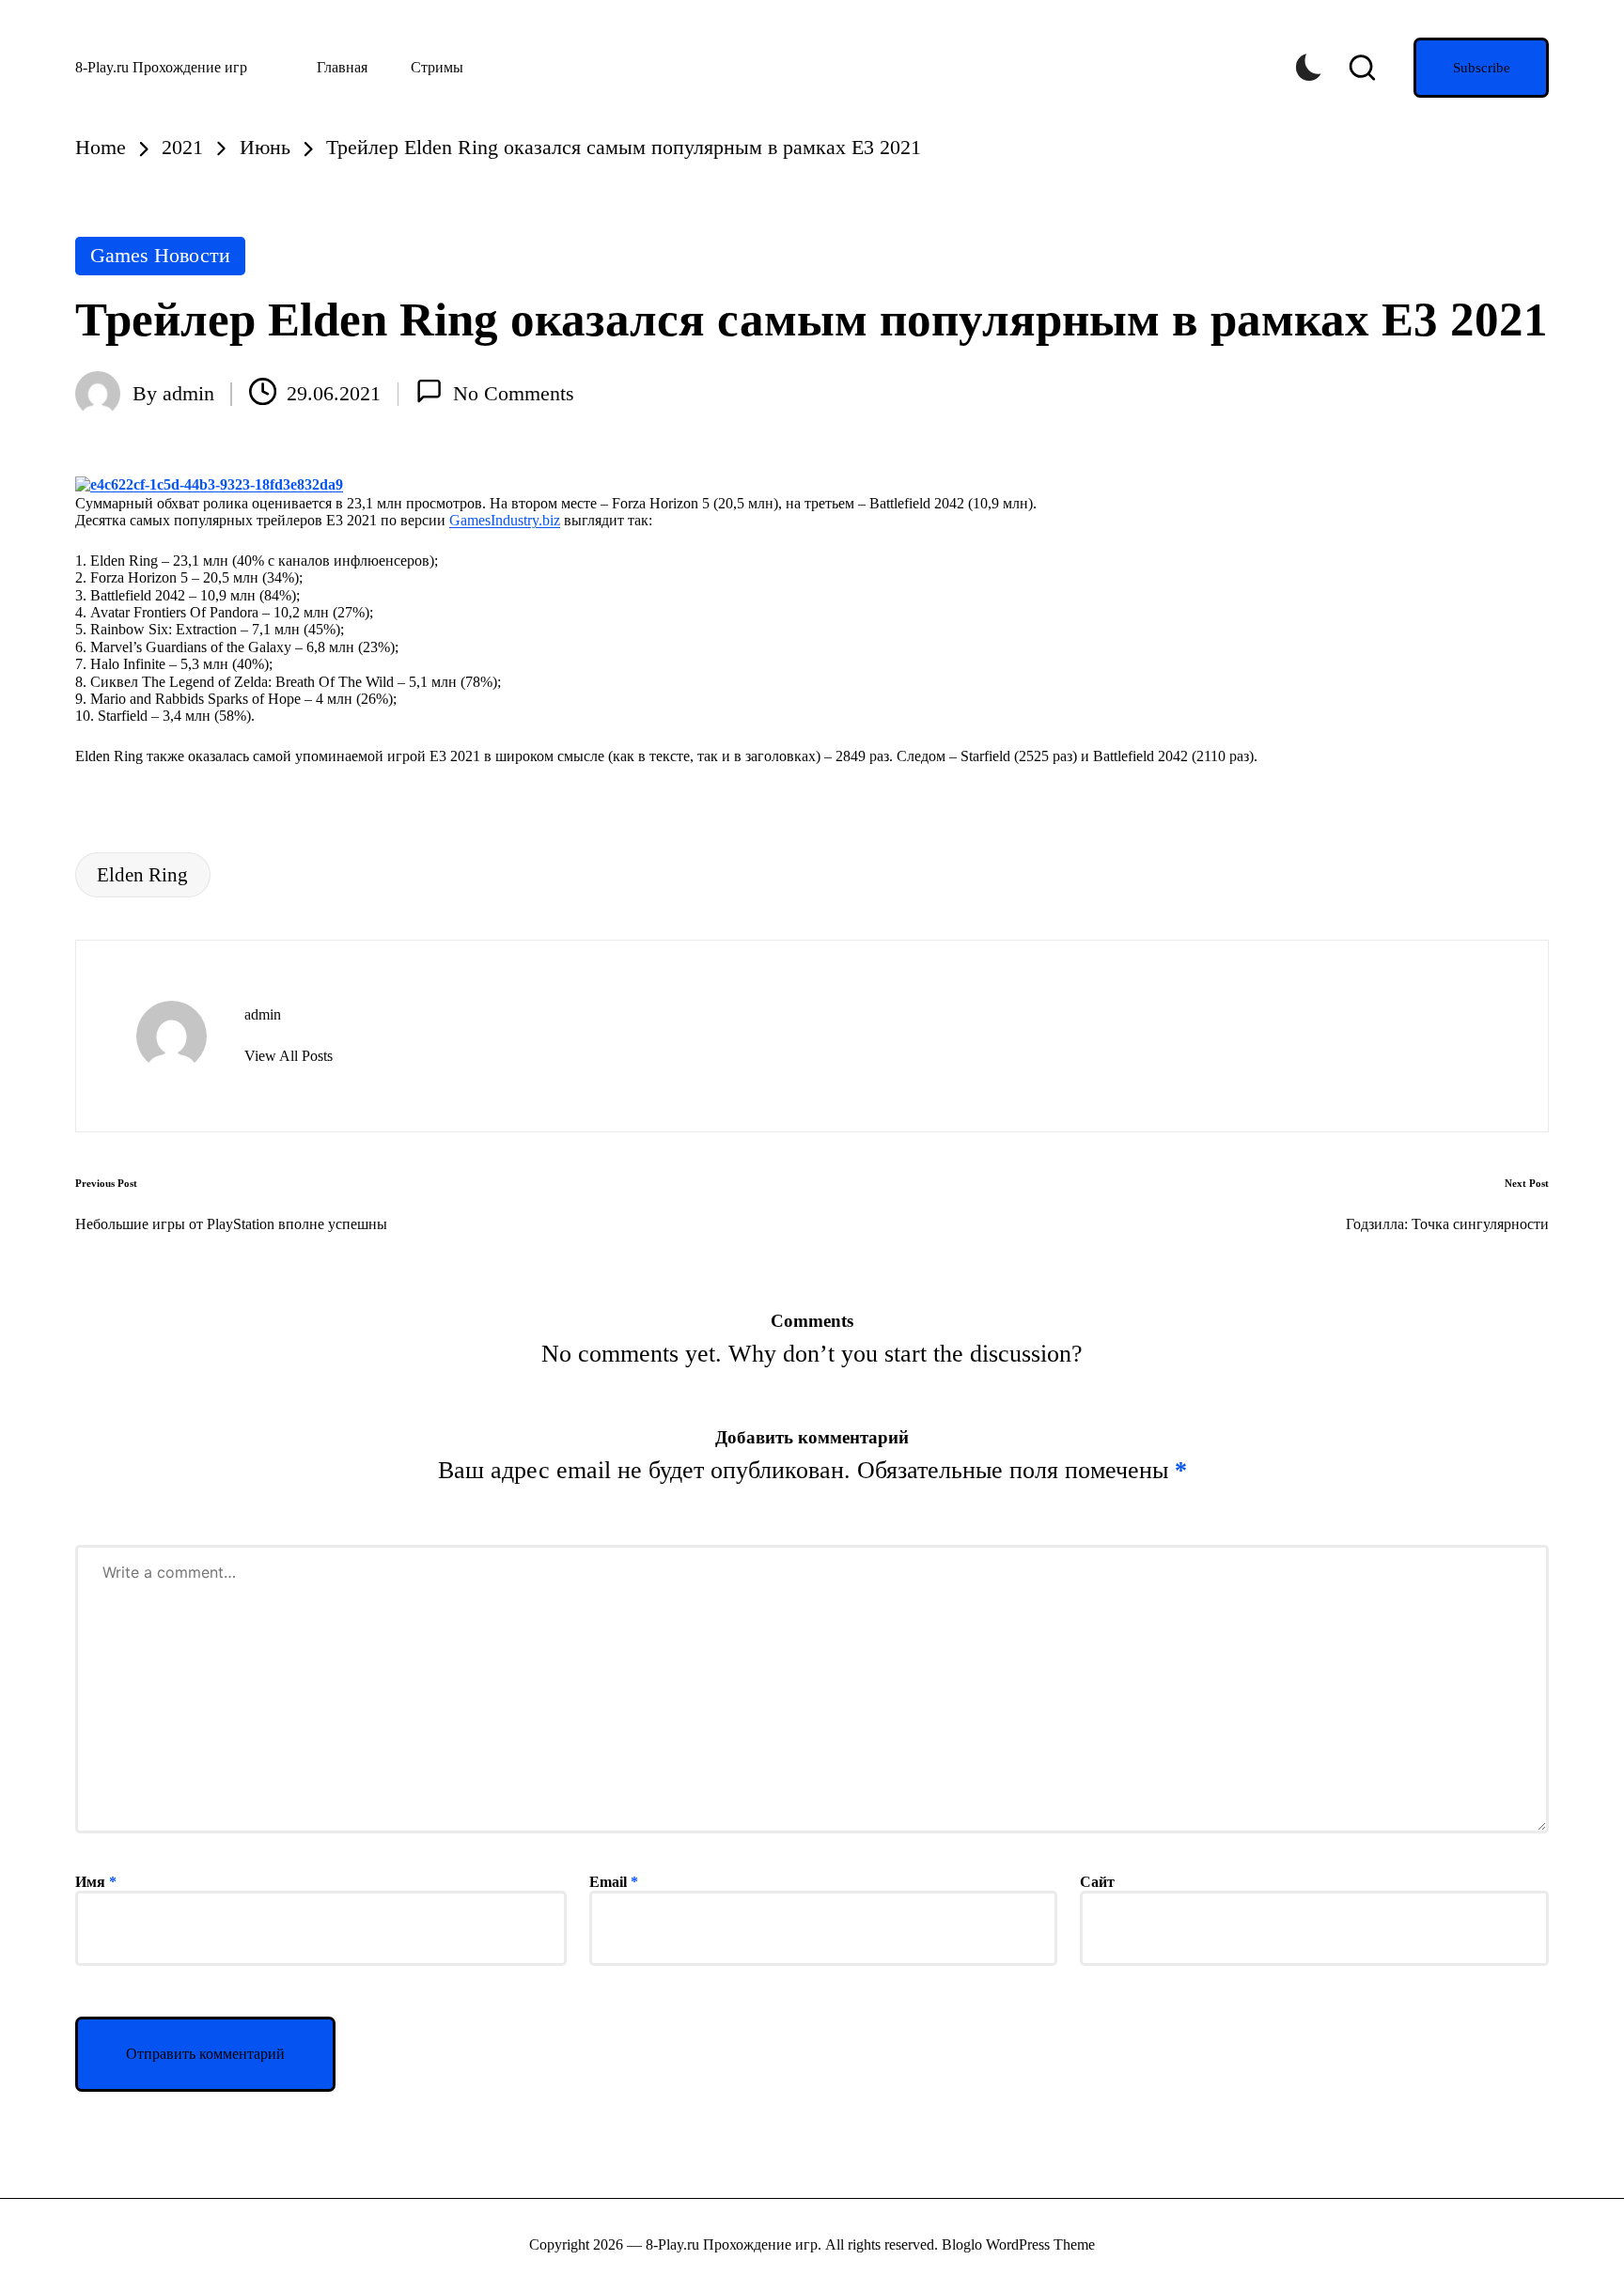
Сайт (1097, 1882)
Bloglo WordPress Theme (1018, 2244)
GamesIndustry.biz (505, 520)
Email (614, 1882)
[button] (1481, 68)
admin (263, 1014)
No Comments (514, 393)
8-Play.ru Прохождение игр (161, 67)
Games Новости (160, 255)
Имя (96, 1882)
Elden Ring (142, 874)
